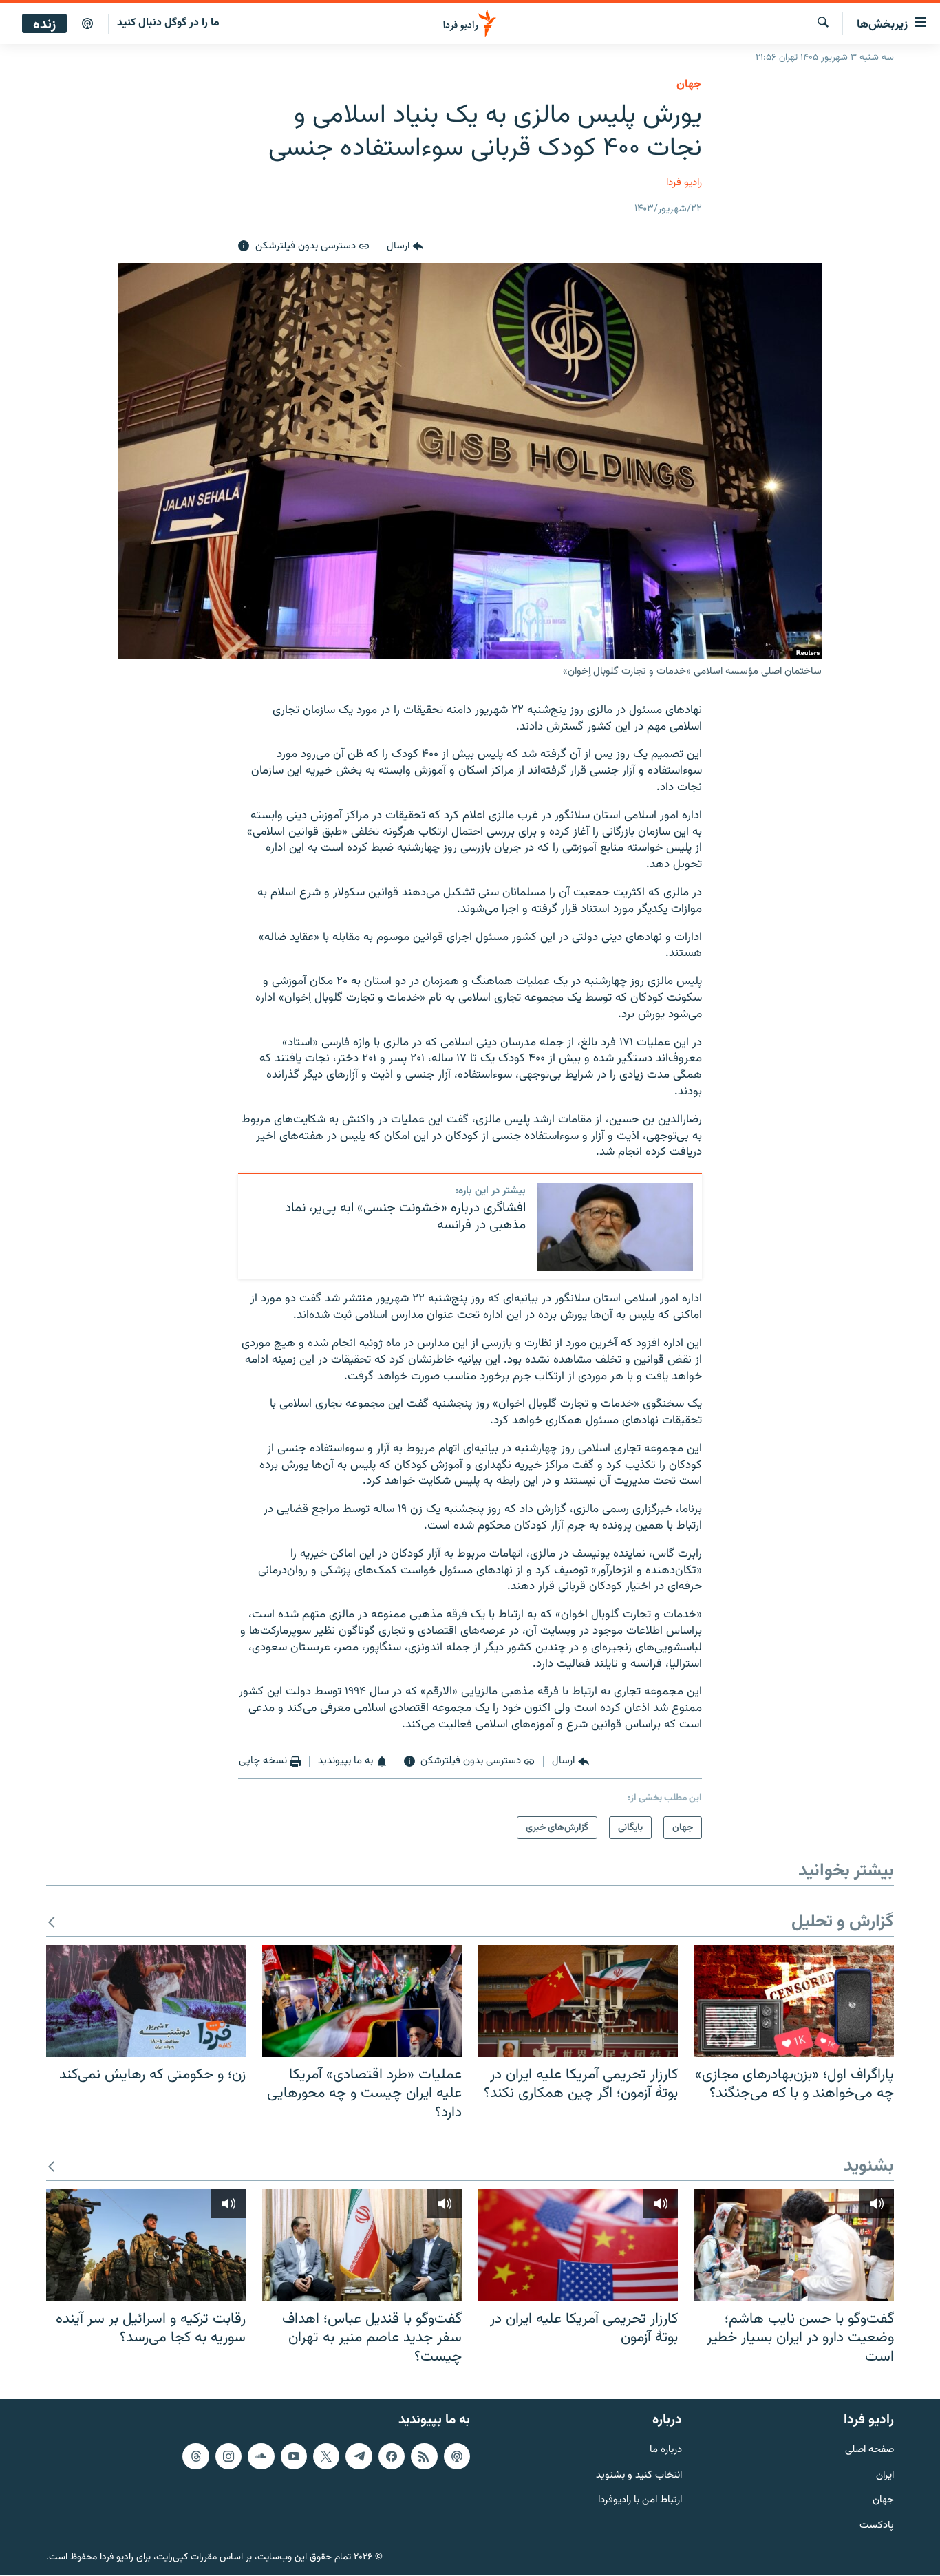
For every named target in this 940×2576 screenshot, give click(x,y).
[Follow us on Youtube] (294, 2456)
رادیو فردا (684, 183)
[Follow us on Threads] (195, 2456)
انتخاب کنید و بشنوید (639, 2476)
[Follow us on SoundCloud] (261, 2456)
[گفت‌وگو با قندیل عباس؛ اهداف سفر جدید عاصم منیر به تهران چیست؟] (362, 2245)
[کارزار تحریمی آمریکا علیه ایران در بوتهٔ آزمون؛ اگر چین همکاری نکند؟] (578, 2001)
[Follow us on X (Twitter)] (326, 2456)
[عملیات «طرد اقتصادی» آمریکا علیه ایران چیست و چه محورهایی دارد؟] (362, 2001)
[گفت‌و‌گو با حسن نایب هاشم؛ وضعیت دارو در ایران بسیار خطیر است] (794, 2245)
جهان (689, 85)
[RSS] (424, 2456)
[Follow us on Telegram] (359, 2456)
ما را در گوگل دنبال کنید (168, 23)
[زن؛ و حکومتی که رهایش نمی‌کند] (146, 2001)
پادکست (877, 2527)
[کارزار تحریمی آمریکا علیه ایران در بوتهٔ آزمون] (578, 2245)
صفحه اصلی (869, 2450)
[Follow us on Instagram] (228, 2456)
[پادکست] (87, 24)
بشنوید (869, 2167)
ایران (885, 2476)
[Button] (405, 246)
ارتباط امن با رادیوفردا (640, 2501)
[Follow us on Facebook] (392, 2456)
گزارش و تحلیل (843, 1923)
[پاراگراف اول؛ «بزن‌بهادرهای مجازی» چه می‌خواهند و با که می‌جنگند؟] (794, 2001)
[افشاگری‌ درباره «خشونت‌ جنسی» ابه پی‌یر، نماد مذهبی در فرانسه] (615, 1227)
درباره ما (666, 2450)
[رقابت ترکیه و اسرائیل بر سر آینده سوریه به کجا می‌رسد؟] (146, 2245)
